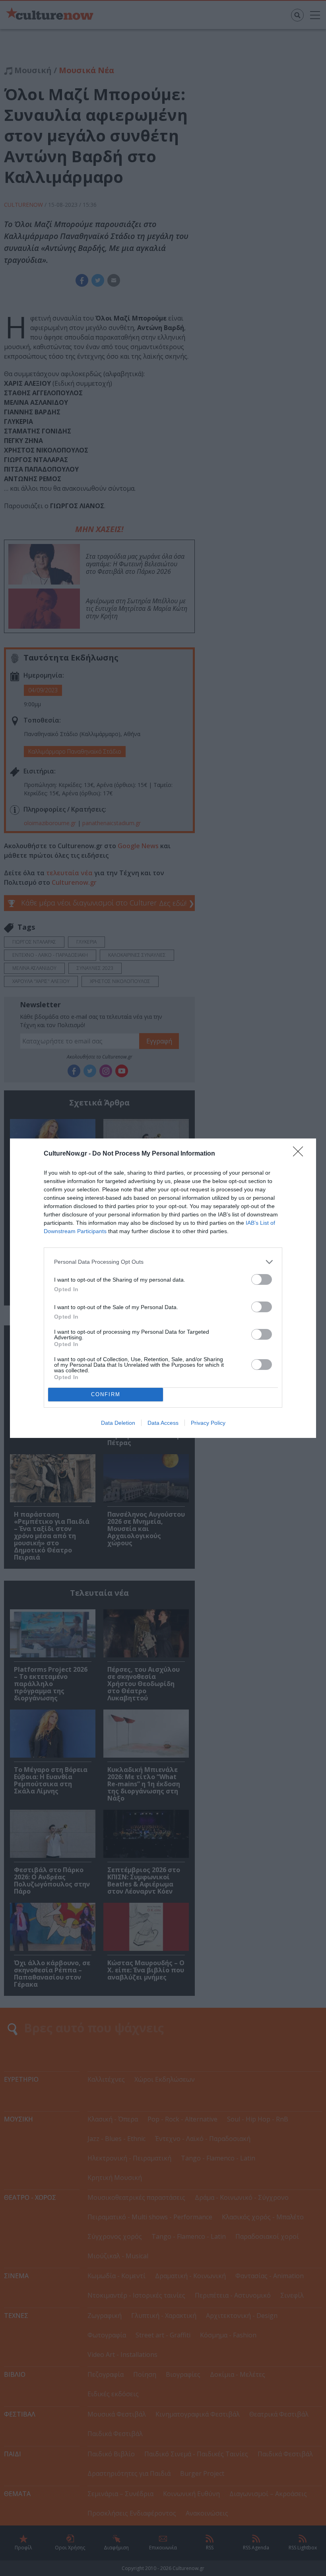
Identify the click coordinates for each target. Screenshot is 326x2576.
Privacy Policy (208, 1423)
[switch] (262, 1279)
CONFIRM (106, 1394)
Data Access (163, 1423)
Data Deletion (118, 1423)
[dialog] (163, 1288)
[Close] (301, 1154)
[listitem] (163, 1262)
